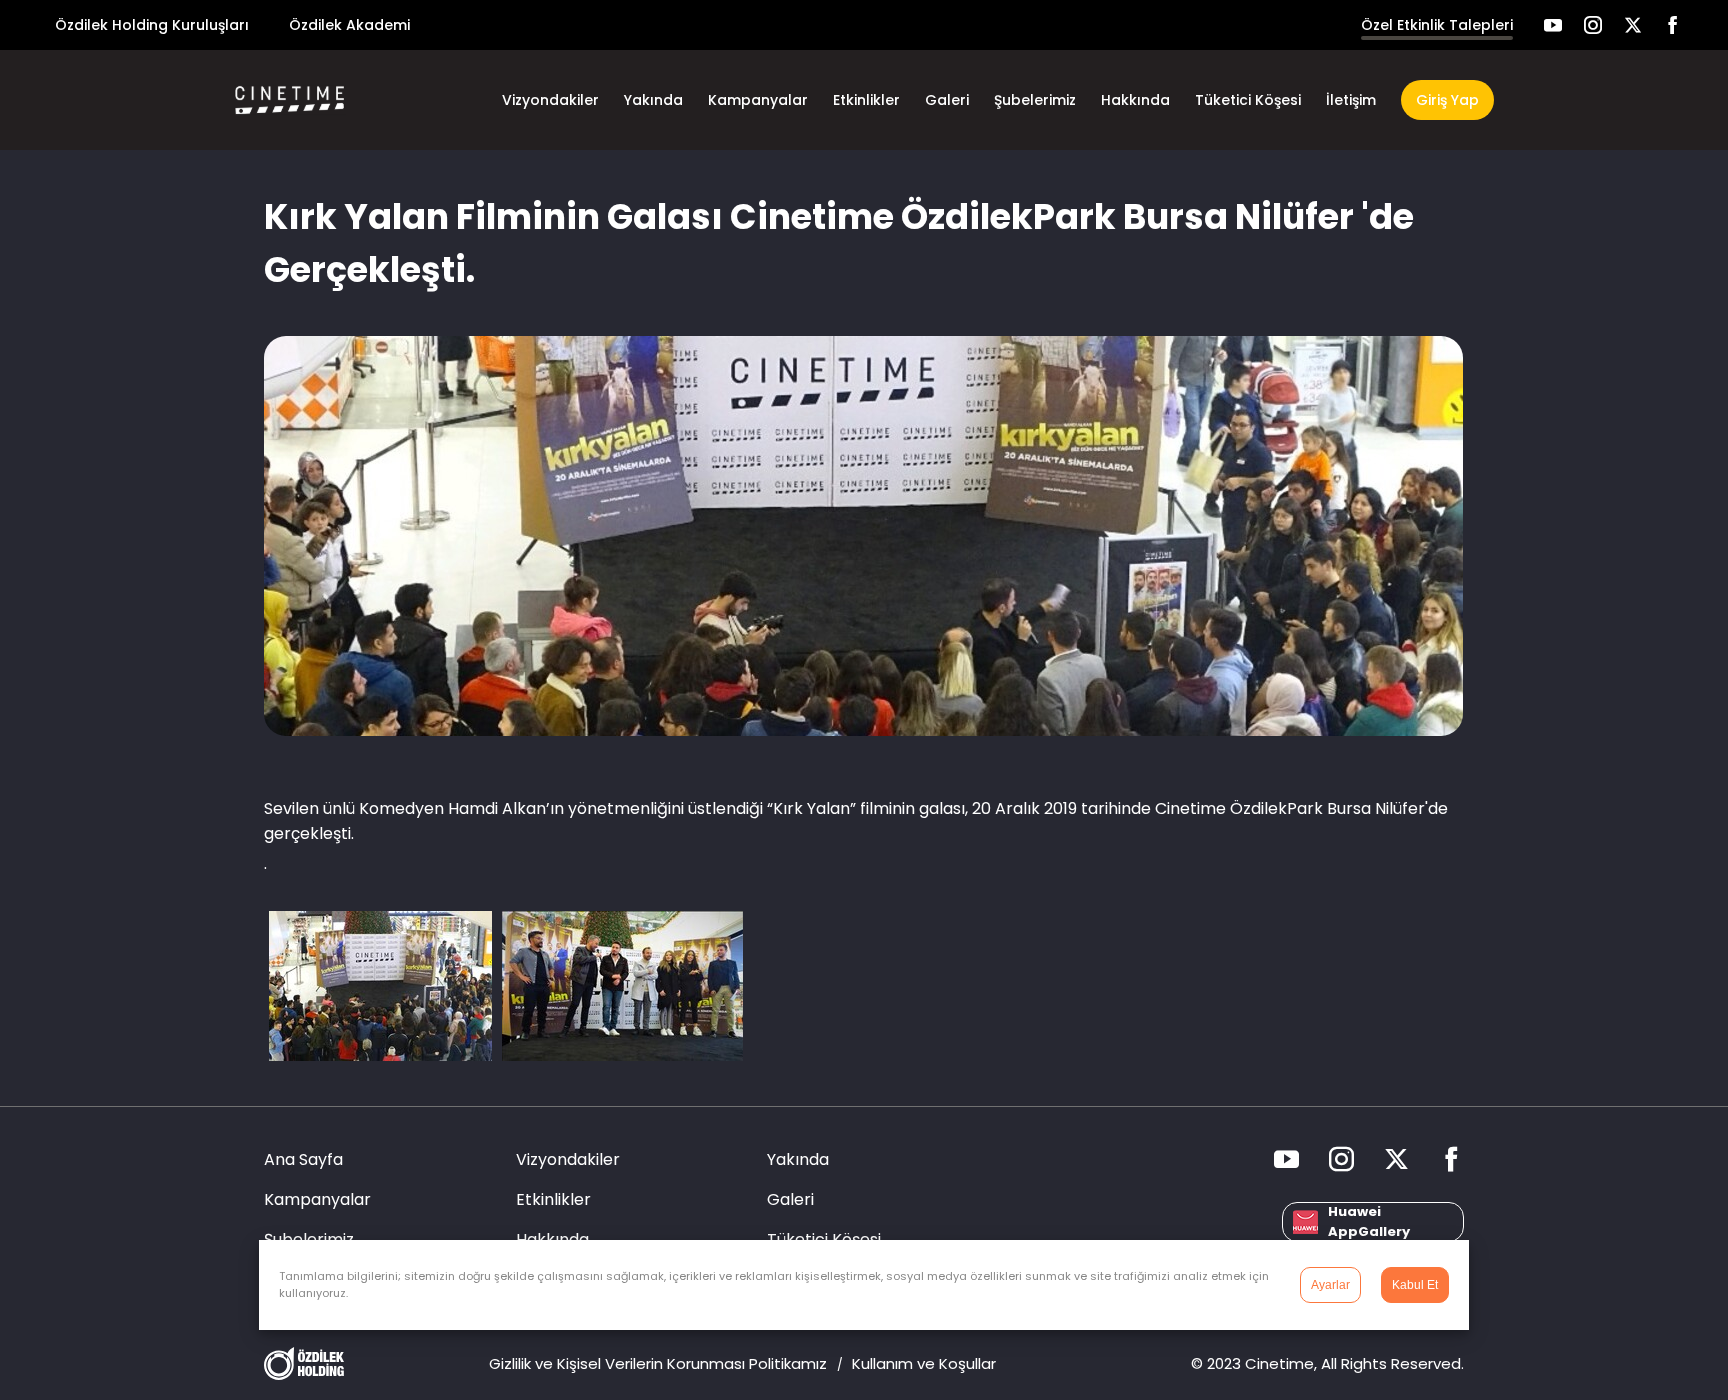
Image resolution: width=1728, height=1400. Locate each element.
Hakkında (1135, 100)
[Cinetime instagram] (1593, 25)
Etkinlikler (866, 100)
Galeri (947, 100)
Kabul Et (1415, 1285)
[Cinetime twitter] (1633, 25)
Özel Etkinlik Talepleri (1437, 25)
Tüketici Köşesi (1248, 100)
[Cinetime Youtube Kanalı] (1553, 25)
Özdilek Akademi (349, 25)
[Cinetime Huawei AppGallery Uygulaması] (1373, 1222)
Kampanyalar (758, 100)
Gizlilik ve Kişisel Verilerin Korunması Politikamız (658, 1363)
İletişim (1351, 100)
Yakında (653, 100)
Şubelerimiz (1035, 100)
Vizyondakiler (550, 100)
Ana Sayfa (303, 1159)
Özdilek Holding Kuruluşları (152, 25)
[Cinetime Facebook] (1673, 25)
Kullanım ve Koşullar (924, 1363)
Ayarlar (1330, 1285)
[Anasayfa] (319, 100)
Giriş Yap (1447, 100)
